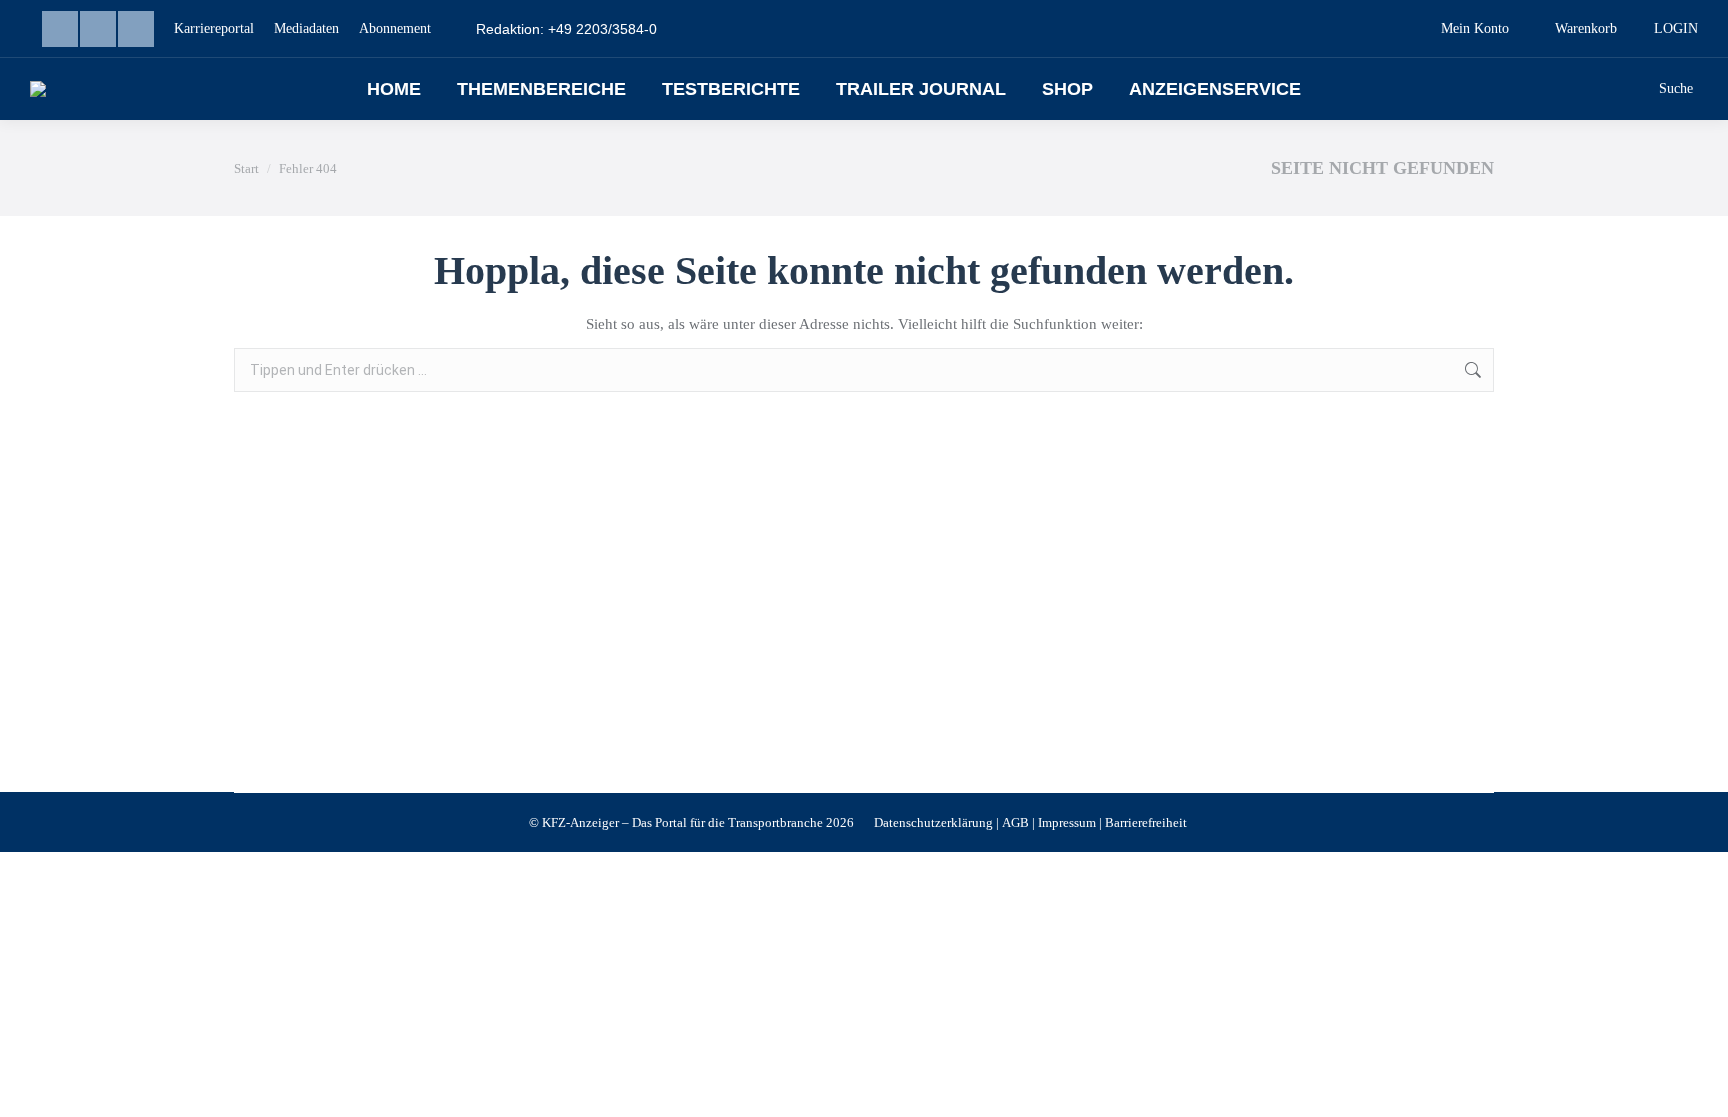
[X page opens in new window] (136, 29)
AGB (1015, 822)
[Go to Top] (1698, 1087)
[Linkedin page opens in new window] (60, 29)
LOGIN (1676, 28)
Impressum (1067, 822)
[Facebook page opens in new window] (98, 29)
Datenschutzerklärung (933, 822)
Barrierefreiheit (1146, 822)
